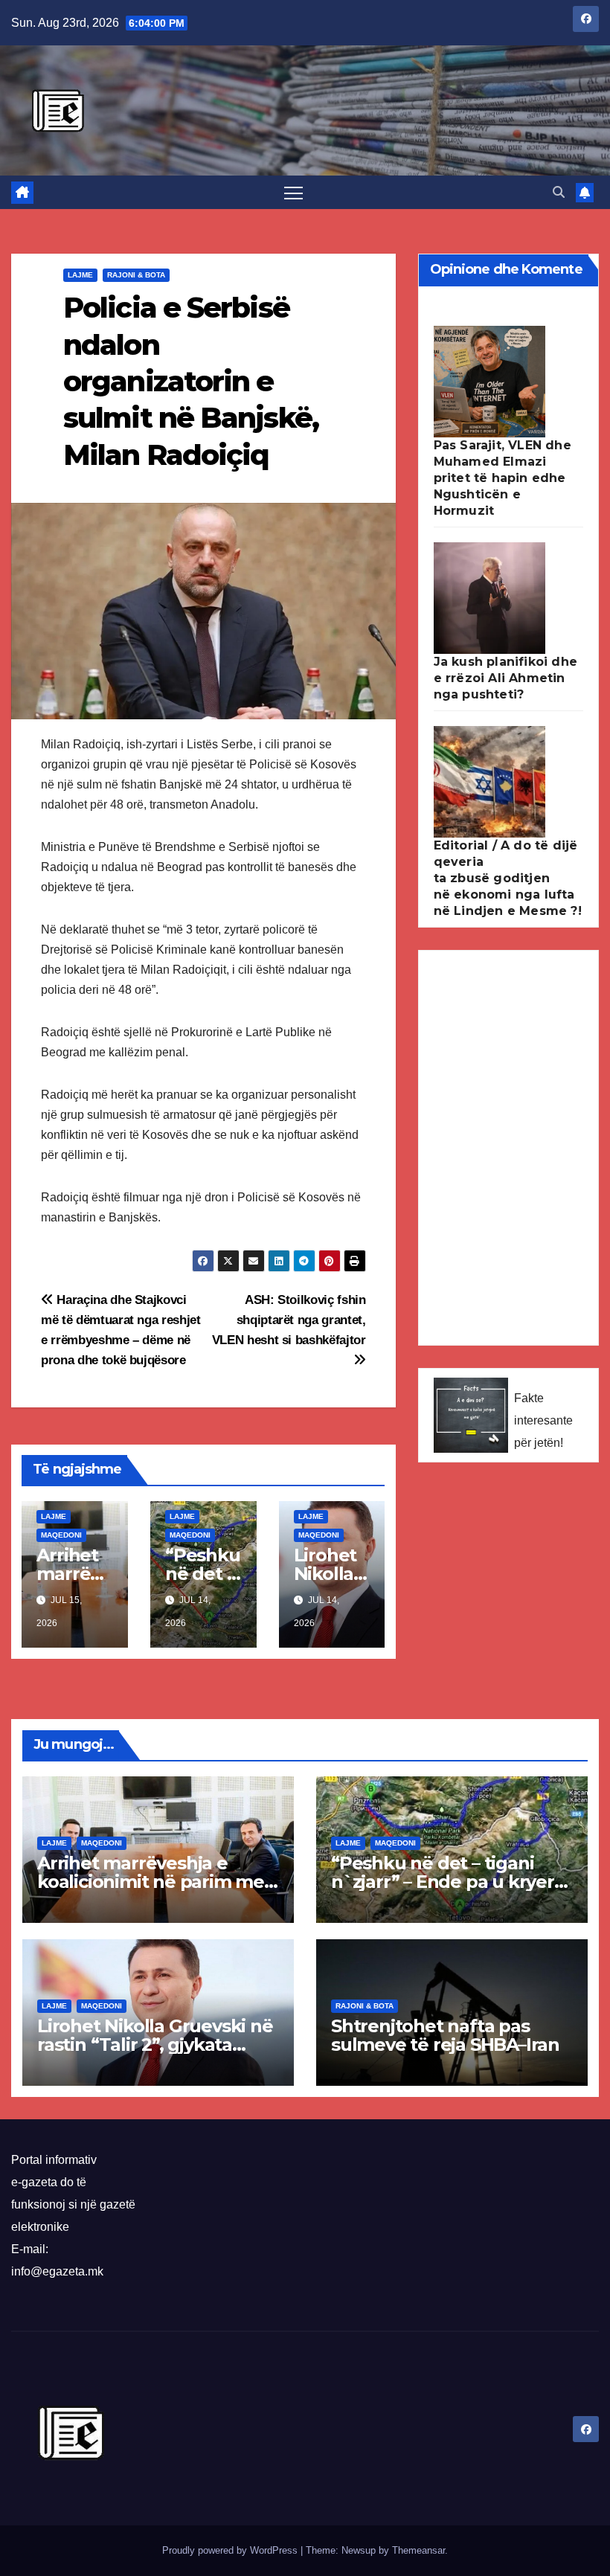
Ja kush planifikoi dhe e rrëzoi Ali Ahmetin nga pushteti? (505, 678)
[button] (559, 192)
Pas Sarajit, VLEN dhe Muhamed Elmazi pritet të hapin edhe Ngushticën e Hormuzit (503, 478)
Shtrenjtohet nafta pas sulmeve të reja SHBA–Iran (445, 2035)
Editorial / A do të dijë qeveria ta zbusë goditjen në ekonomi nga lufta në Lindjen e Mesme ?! (508, 878)
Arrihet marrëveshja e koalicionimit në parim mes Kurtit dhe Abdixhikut (155, 1882)
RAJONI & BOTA (136, 275)
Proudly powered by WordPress (231, 2550)
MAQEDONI (61, 1535)
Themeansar (418, 2550)
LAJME (80, 275)
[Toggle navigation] (293, 192)
